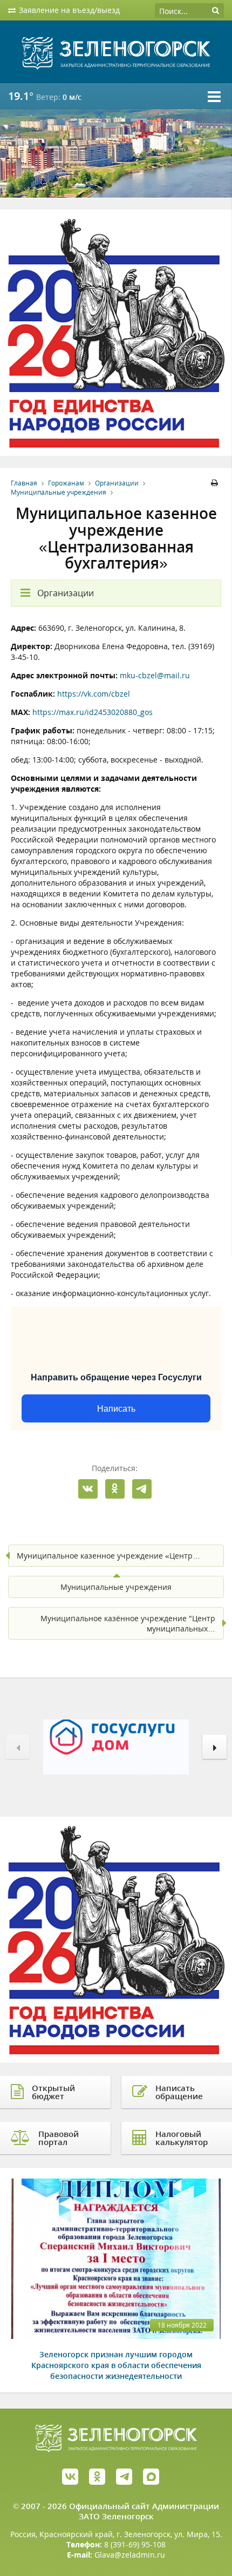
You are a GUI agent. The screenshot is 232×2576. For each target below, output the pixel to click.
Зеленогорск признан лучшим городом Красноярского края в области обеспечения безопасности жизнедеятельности (116, 2365)
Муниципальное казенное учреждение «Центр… (108, 1556)
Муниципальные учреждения (59, 492)
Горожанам (66, 483)
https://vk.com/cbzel (94, 694)
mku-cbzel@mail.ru (155, 675)
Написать (116, 1409)
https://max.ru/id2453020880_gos (93, 712)
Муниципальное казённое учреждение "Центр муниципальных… (128, 1623)
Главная (24, 483)
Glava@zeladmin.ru (130, 2555)
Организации (117, 483)
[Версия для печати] (216, 483)
